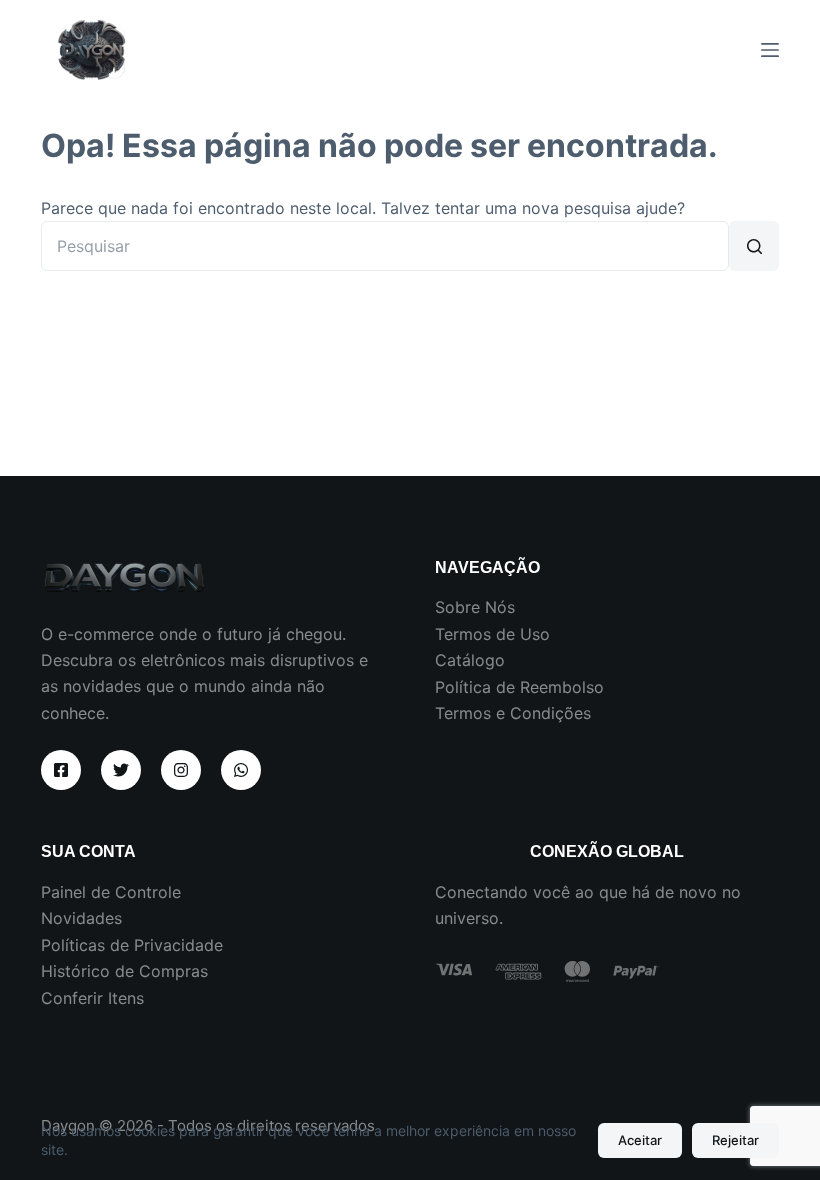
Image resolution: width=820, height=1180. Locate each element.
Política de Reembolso (519, 687)
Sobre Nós (475, 607)
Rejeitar (735, 1140)
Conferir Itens (92, 998)
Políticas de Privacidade (132, 945)
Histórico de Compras (124, 971)
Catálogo (470, 660)
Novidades (81, 918)
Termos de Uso (492, 634)
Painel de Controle (111, 892)
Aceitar (640, 1140)
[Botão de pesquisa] (754, 246)
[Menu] (770, 50)
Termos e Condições (513, 713)
